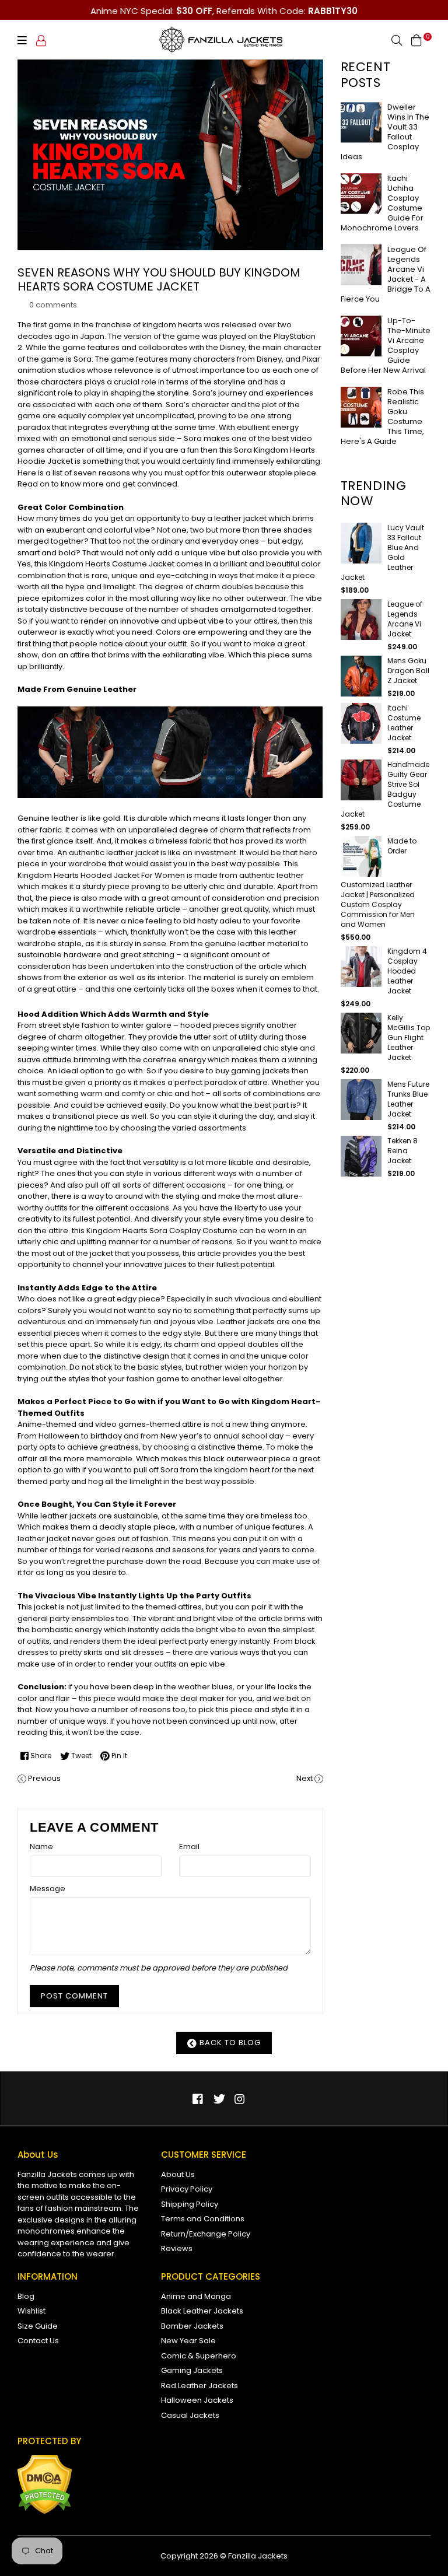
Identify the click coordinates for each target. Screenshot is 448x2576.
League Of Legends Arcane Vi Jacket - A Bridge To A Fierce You (386, 274)
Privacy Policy (187, 2189)
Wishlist (32, 2311)
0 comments (53, 305)
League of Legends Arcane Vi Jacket (405, 619)
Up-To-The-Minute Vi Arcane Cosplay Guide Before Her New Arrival (386, 345)
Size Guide (38, 2326)
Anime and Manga (196, 2296)
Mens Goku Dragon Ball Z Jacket (408, 671)
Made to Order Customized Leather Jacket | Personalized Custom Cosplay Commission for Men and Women (379, 883)
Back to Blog (229, 2043)
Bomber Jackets (192, 2326)
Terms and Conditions (203, 2219)
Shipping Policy (190, 2204)
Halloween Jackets (197, 2400)
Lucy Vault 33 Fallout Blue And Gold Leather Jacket (382, 552)
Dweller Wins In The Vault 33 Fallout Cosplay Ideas (385, 132)
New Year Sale (188, 2341)
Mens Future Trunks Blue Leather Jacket (408, 1099)
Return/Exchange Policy (206, 2234)
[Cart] (416, 40)
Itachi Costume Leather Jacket (404, 723)
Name (41, 1847)
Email (189, 1847)
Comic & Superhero (199, 2356)
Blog (26, 2296)
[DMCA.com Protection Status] (45, 2512)
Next (304, 1778)
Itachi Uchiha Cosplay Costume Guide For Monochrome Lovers (382, 203)
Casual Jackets (190, 2415)
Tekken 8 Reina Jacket (402, 1151)
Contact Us (38, 2341)
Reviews (177, 2248)
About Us (178, 2174)
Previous (44, 1778)
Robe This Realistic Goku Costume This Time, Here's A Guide (382, 416)
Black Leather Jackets (202, 2311)
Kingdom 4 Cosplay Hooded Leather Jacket (407, 971)
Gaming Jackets (192, 2370)
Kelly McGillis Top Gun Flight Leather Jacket (409, 1037)
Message (48, 1889)
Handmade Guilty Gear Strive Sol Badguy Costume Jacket (385, 789)
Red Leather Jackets (199, 2386)
